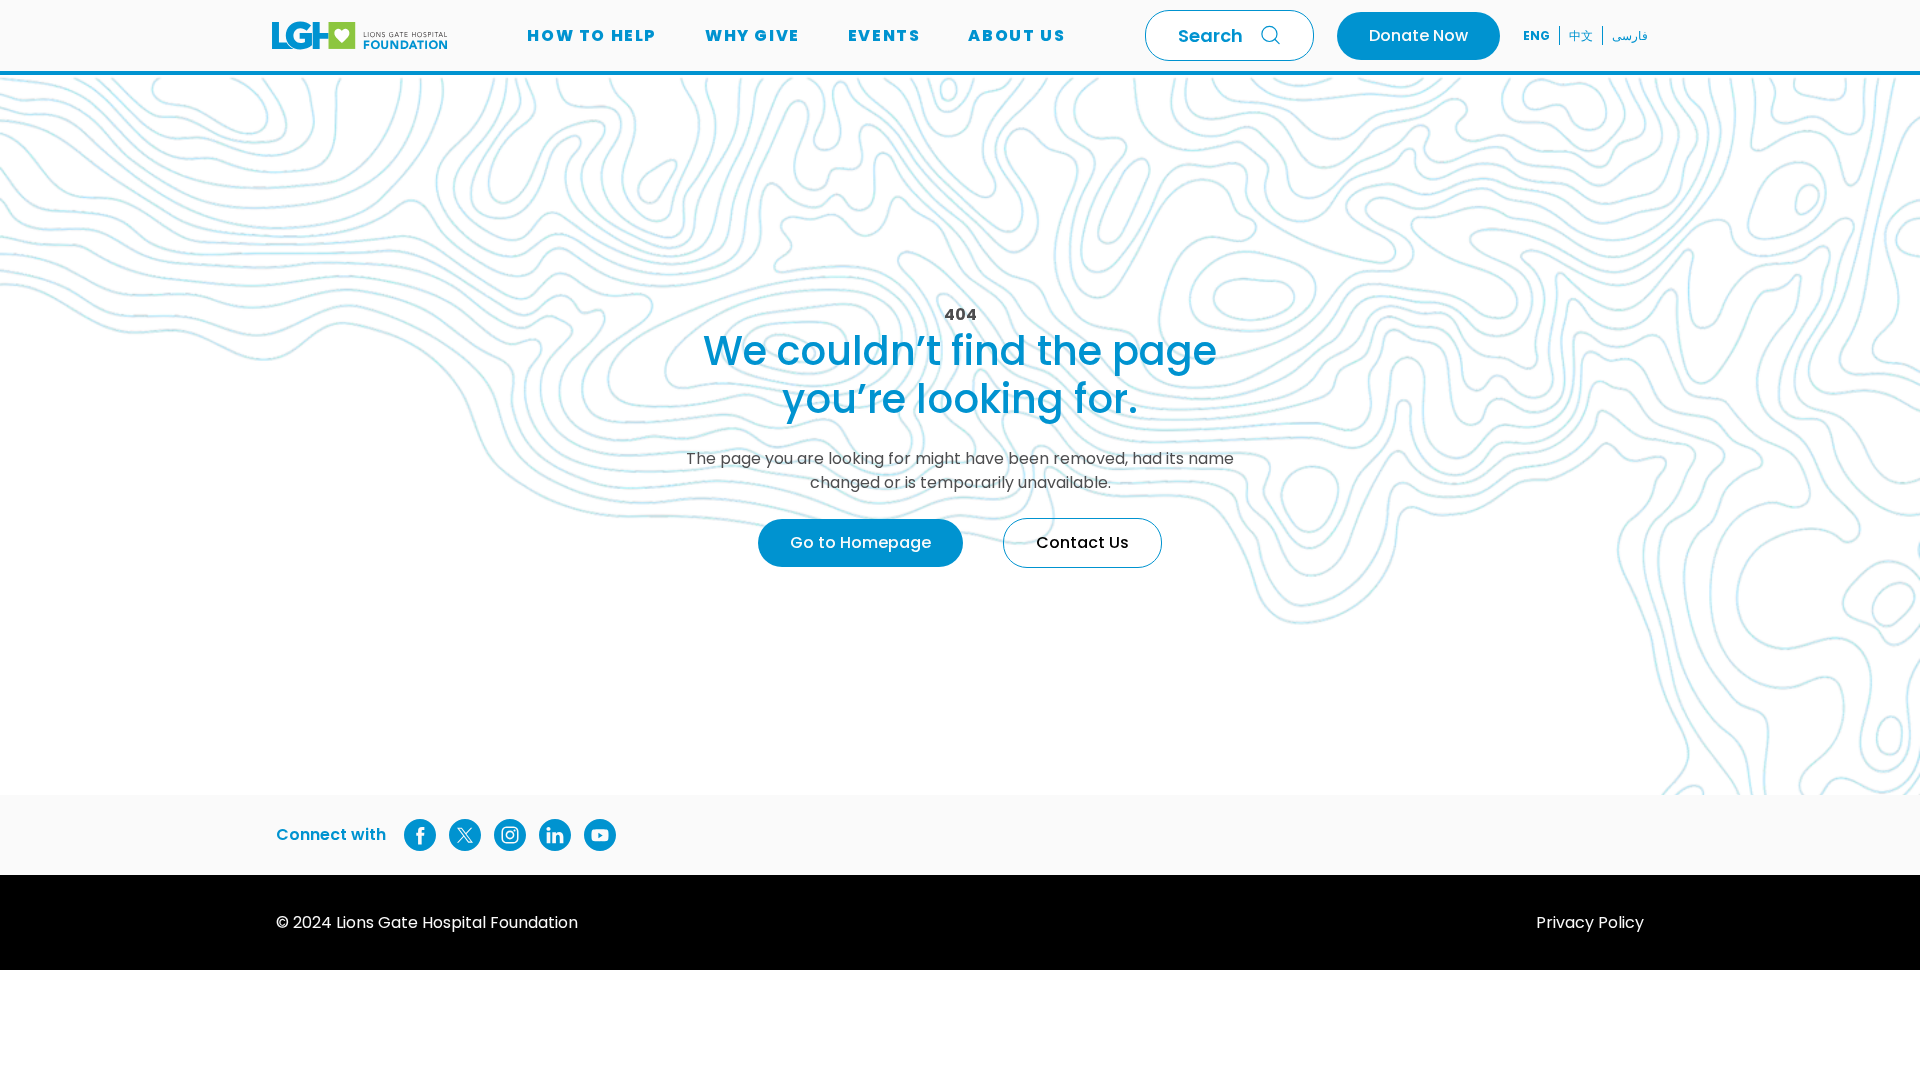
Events (884, 35)
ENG (1536, 35)
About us (1016, 35)
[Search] (1274, 35)
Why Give (752, 35)
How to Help (592, 35)
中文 (1581, 35)
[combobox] (1229, 35)
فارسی (1630, 35)
